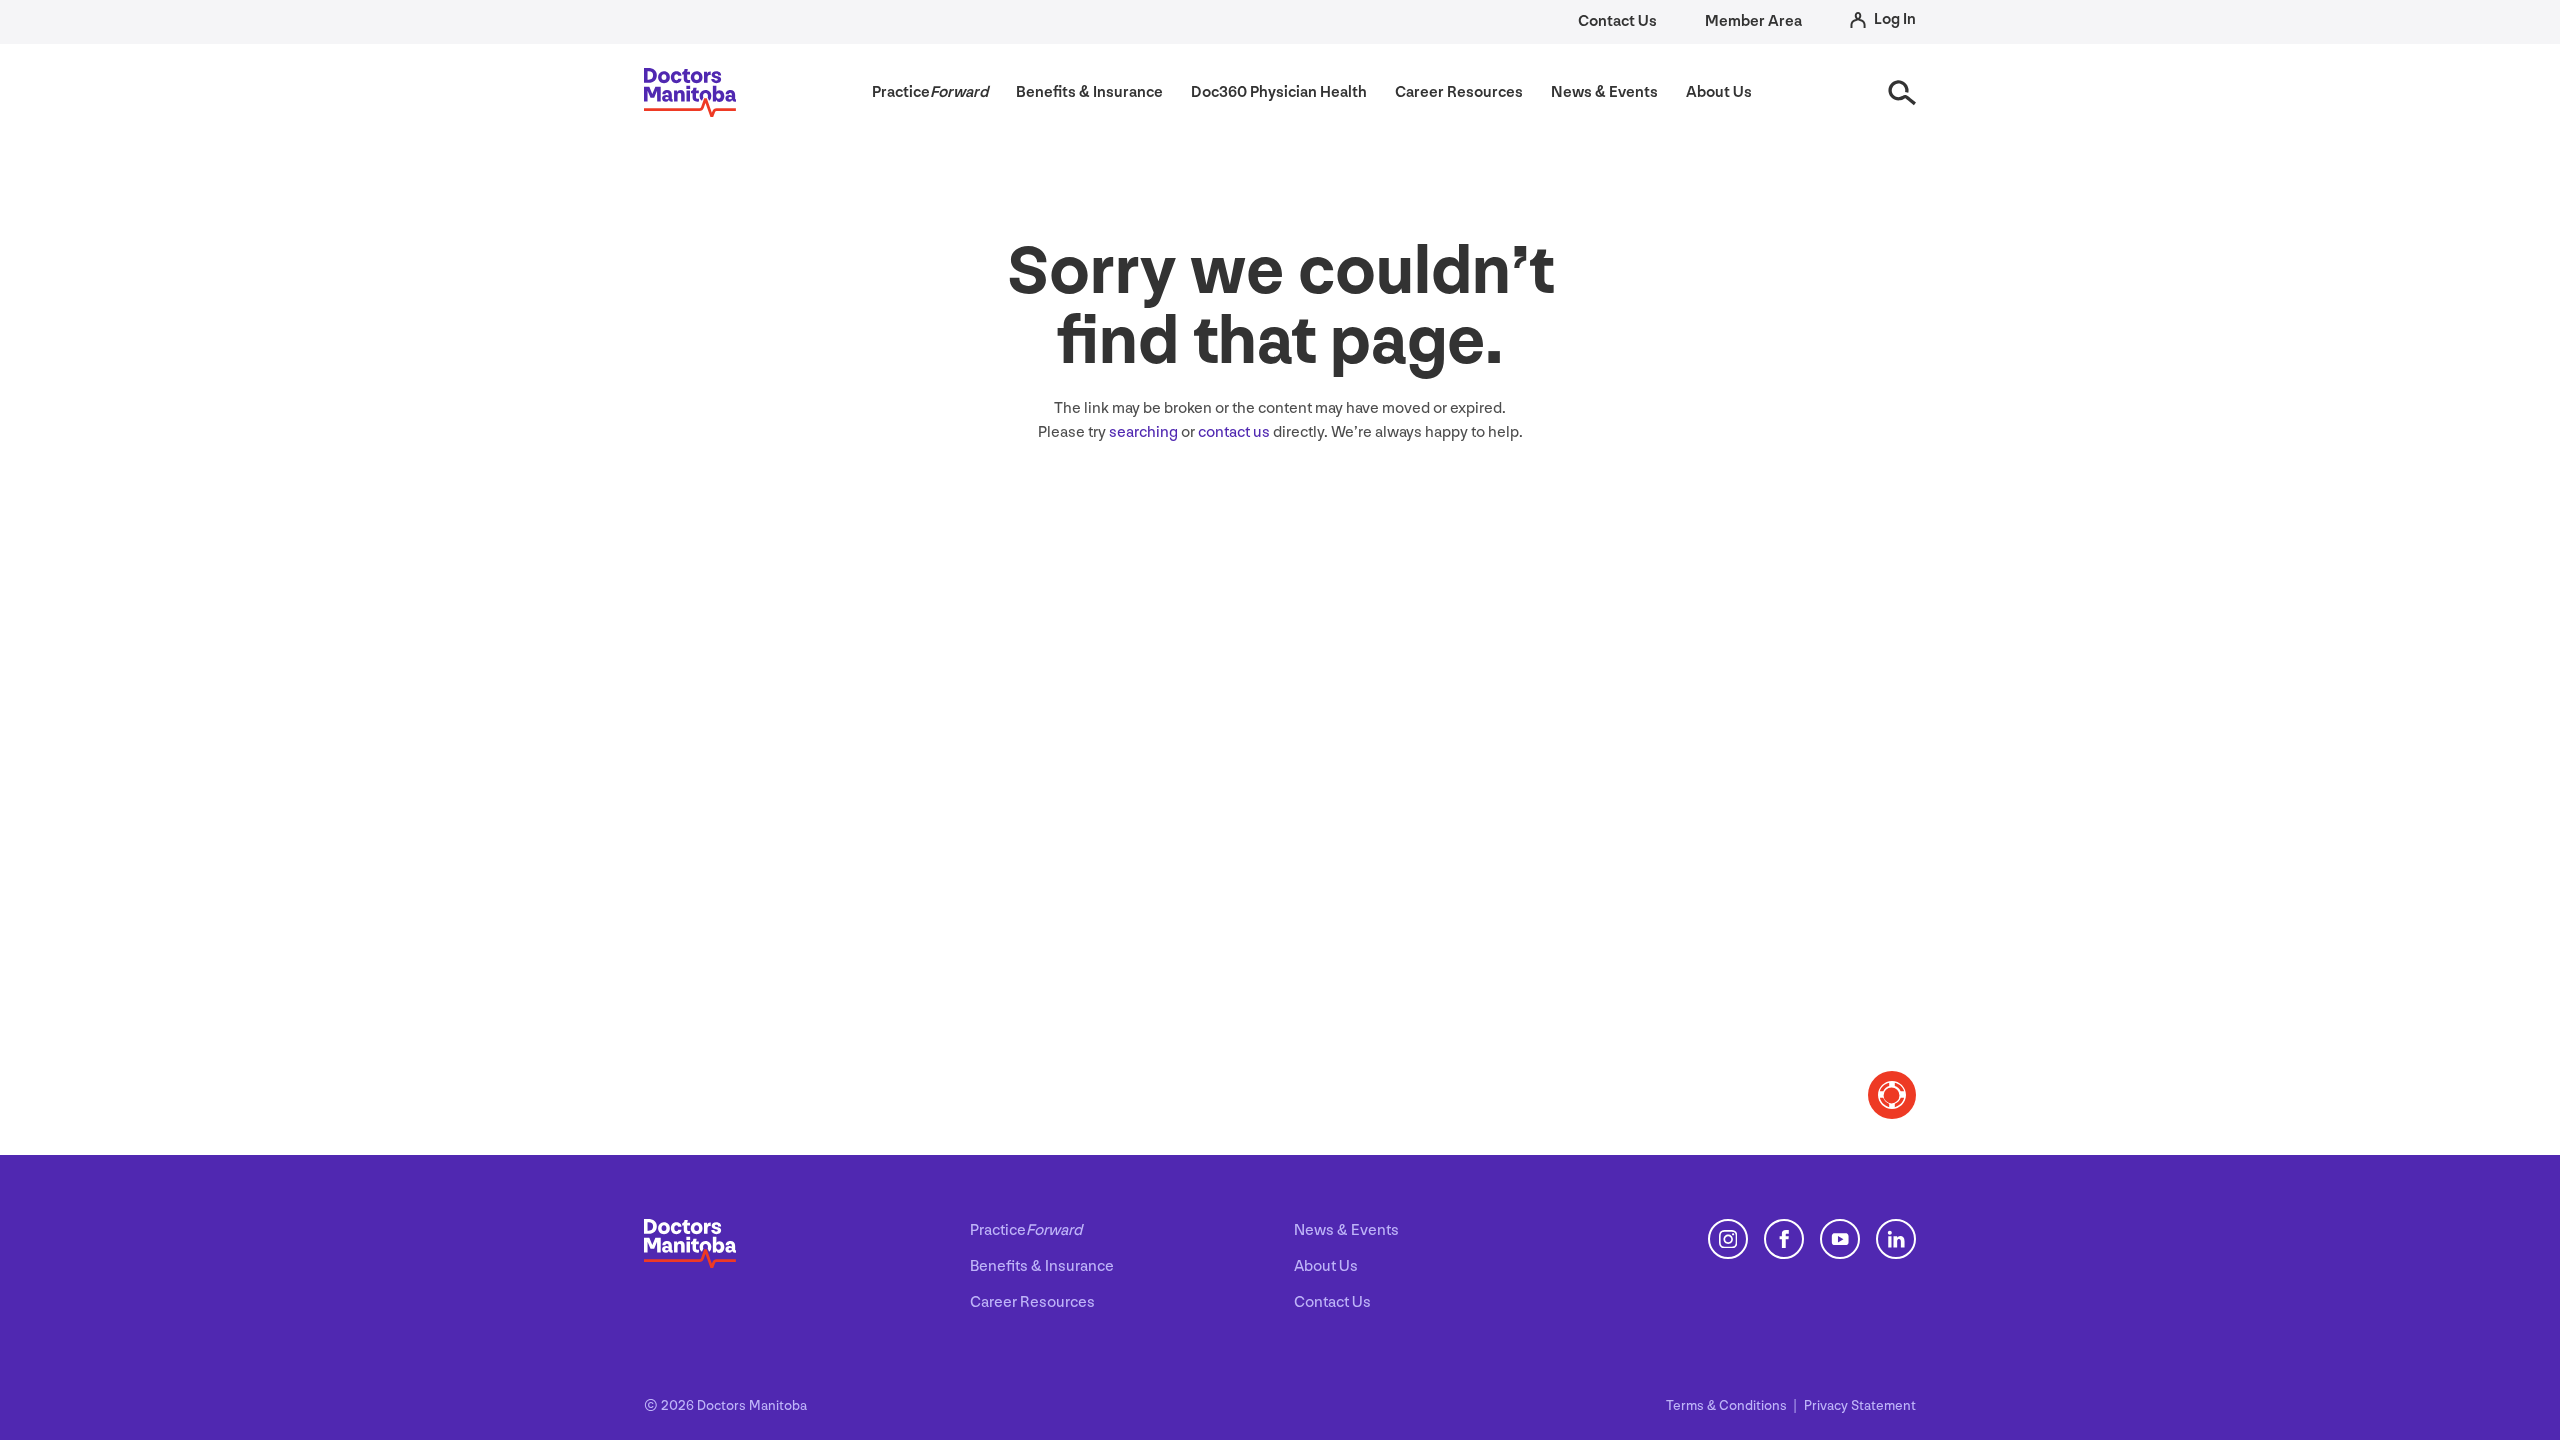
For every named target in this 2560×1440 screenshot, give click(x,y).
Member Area (1753, 21)
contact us (1234, 432)
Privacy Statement (1860, 1405)
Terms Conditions (1728, 1405)
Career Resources (1032, 1302)
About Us (1326, 1266)
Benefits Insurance (1042, 1266)
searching (1143, 432)
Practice (1026, 1230)
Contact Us (1617, 21)
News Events (1346, 1230)
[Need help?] (1892, 1095)
